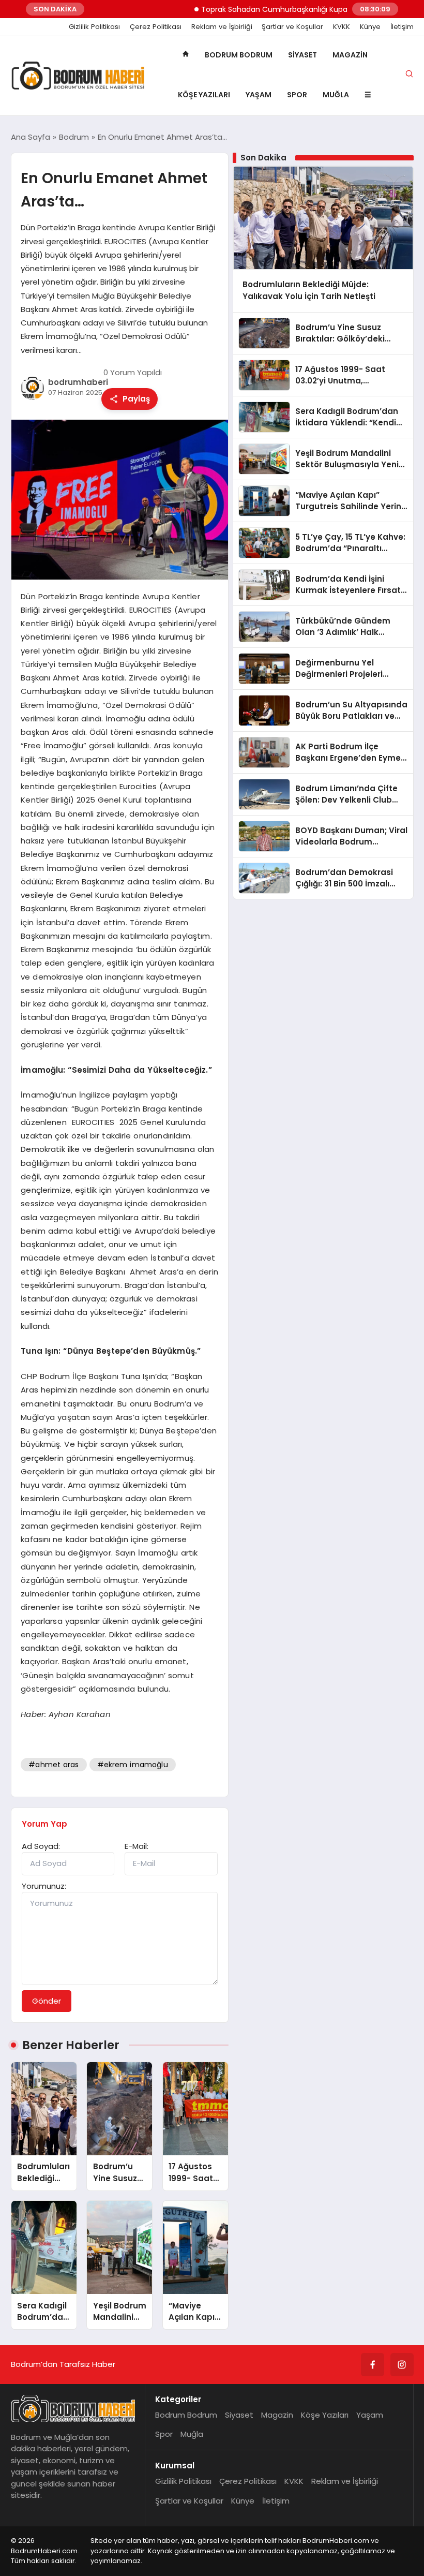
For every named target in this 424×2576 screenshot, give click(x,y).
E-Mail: (137, 1846)
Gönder (47, 2001)
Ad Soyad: (41, 1846)
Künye (370, 27)
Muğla (336, 95)
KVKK (342, 27)
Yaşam (259, 95)
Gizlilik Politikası (94, 27)
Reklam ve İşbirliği (222, 27)
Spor (297, 95)
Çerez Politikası (156, 27)
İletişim (402, 27)
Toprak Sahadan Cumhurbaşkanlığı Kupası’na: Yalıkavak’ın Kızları (290, 9)
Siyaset (302, 55)
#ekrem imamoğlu (133, 1765)
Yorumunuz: (44, 1886)
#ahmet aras (54, 1765)
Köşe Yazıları (204, 95)
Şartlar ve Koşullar (292, 27)
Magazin (350, 55)
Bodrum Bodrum (239, 55)
